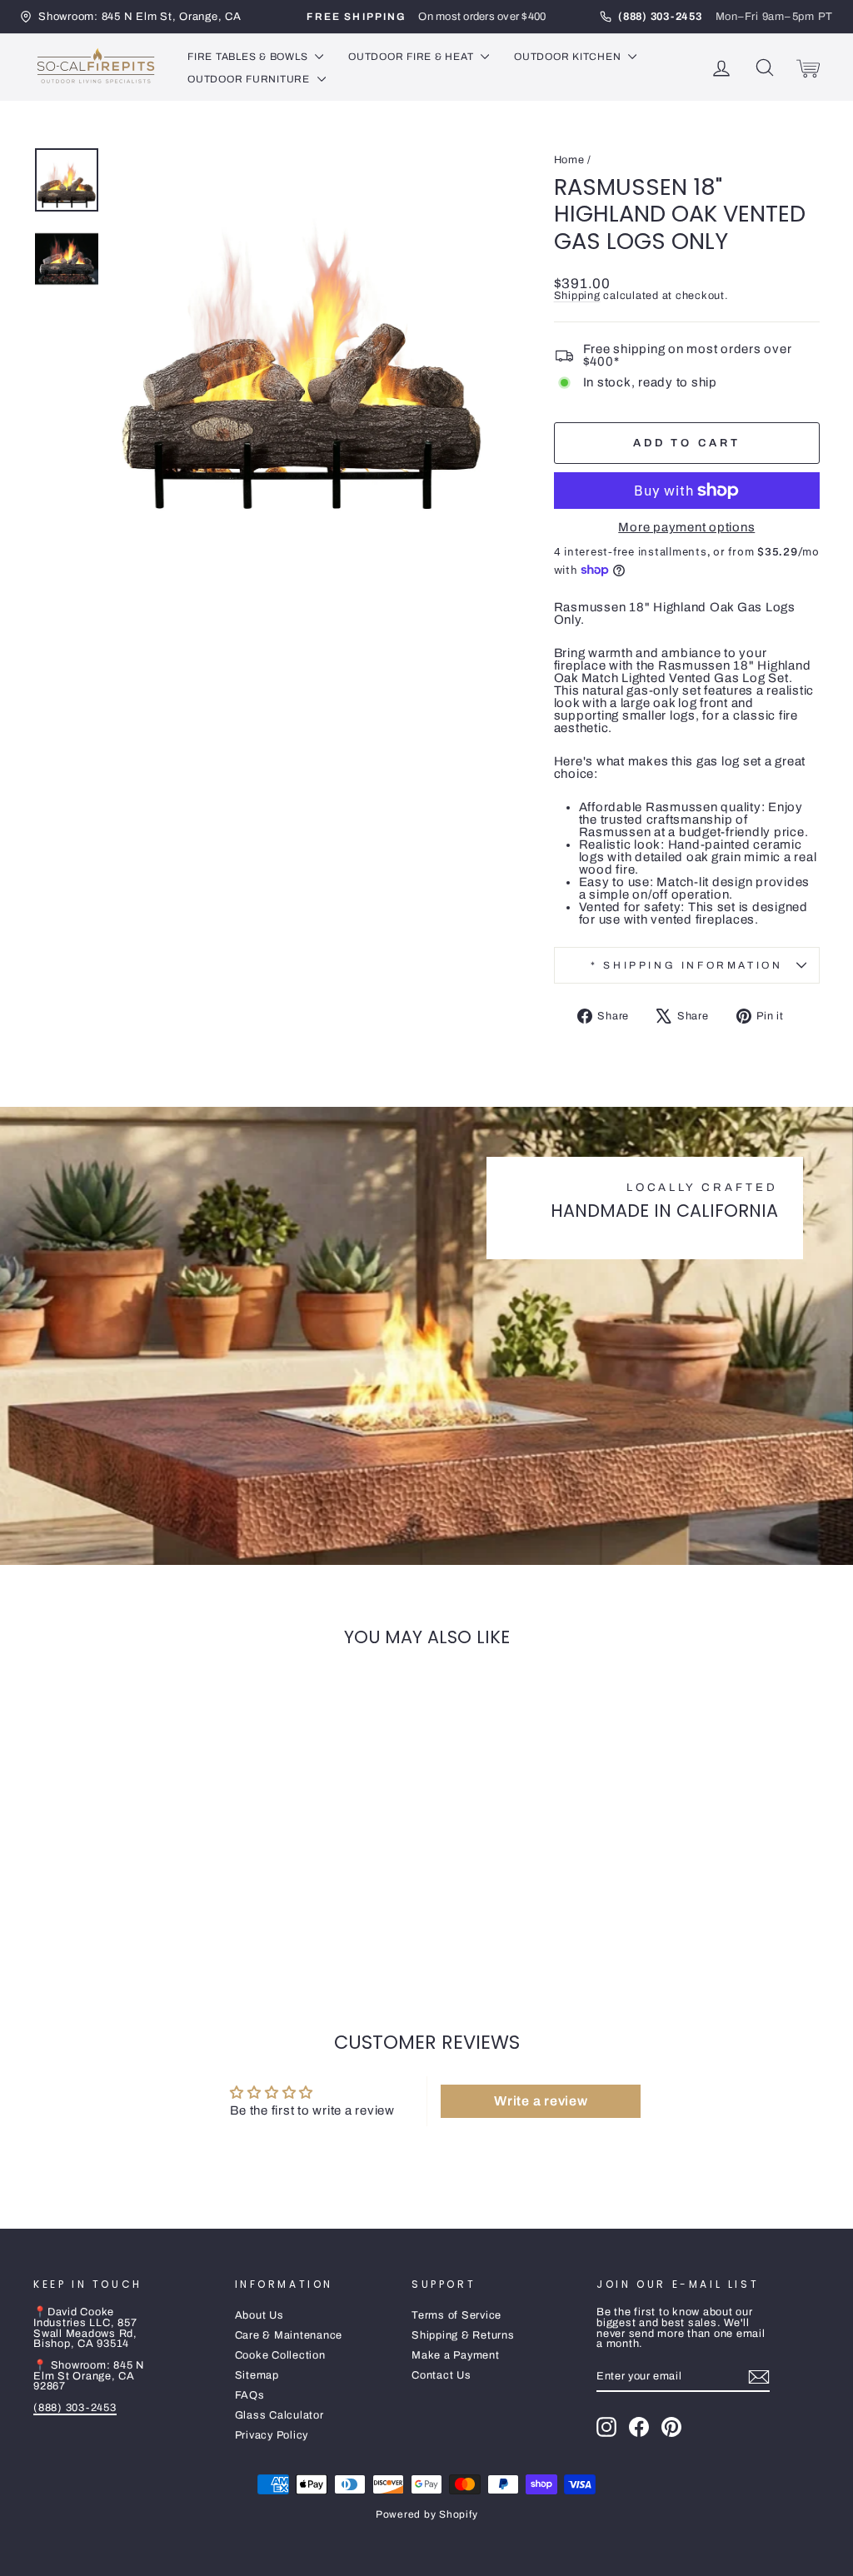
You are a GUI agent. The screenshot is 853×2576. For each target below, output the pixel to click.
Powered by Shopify (427, 2514)
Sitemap (257, 2375)
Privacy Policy (272, 2435)
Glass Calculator (279, 2415)
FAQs (250, 2395)
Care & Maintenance (289, 2335)
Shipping (577, 296)
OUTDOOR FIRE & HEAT (412, 57)
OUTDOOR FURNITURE (250, 79)
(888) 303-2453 (75, 2408)
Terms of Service (456, 2315)
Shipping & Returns (463, 2335)
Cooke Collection (280, 2355)
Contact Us (441, 2375)
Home (569, 160)
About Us (259, 2315)
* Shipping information (686, 965)
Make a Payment (456, 2355)
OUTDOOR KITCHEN (569, 57)
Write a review (541, 2101)
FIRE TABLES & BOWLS (249, 57)
